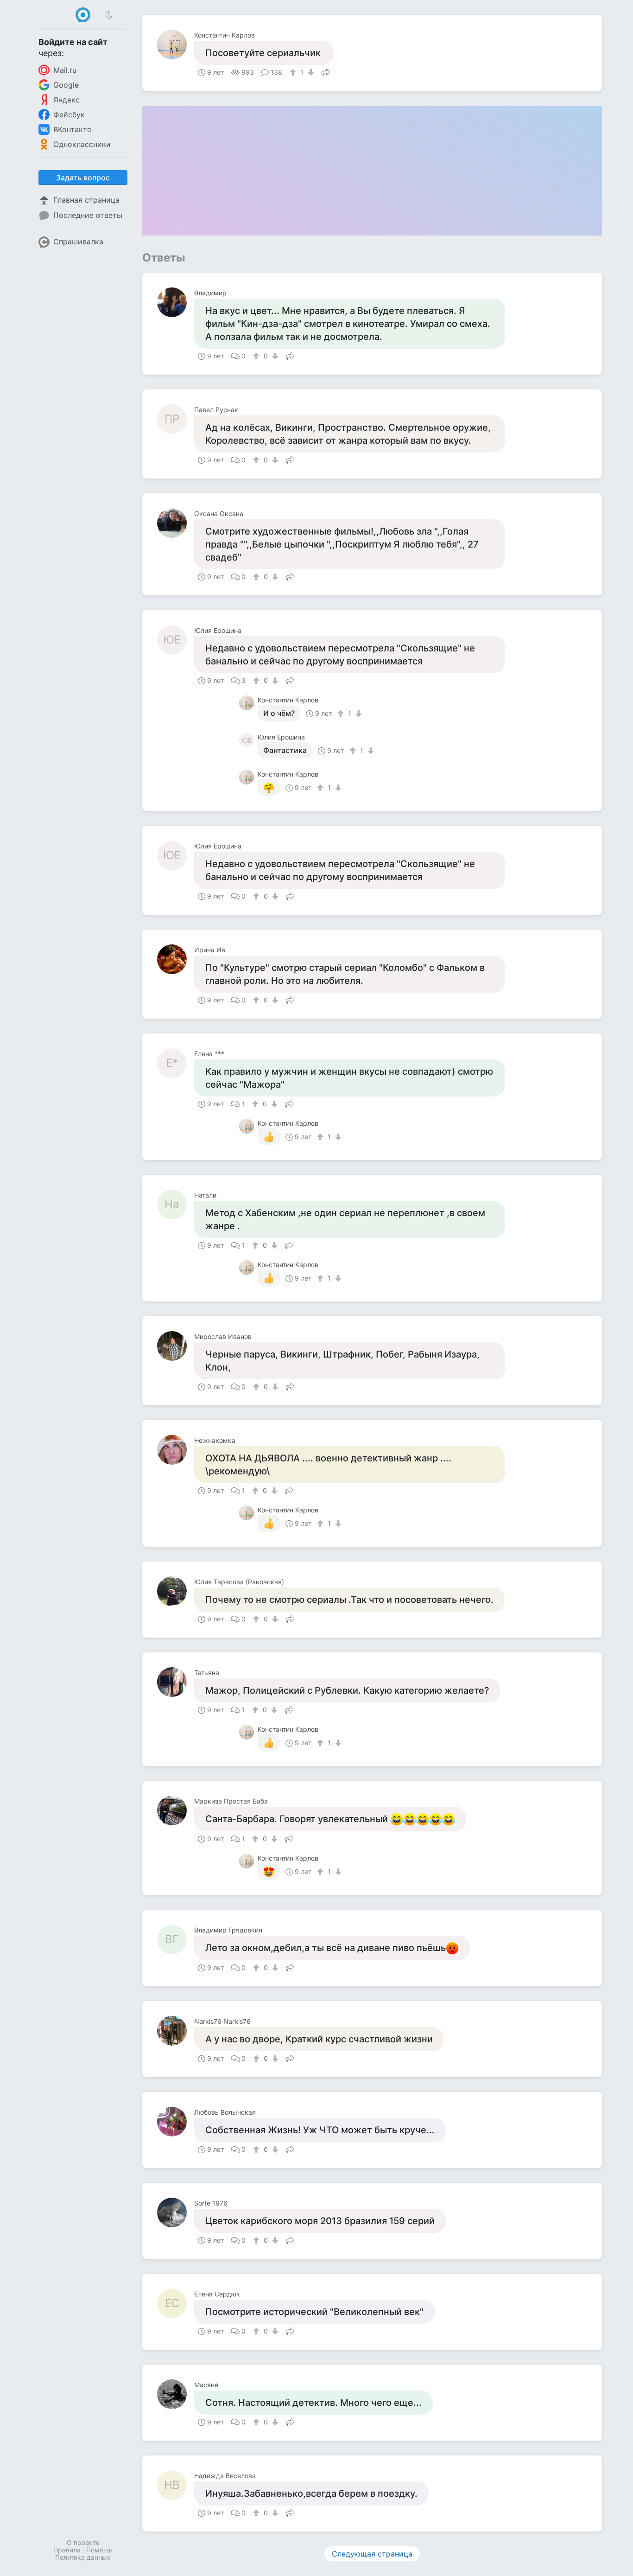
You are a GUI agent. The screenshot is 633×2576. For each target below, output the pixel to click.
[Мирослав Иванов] (176, 1346)
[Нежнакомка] (176, 1450)
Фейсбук (69, 115)
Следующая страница (372, 2554)
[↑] (294, 72)
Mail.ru (65, 70)
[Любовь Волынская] (176, 2122)
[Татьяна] (176, 1682)
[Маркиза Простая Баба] (176, 1811)
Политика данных (83, 2557)
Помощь (99, 2550)
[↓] (310, 72)
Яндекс (66, 100)
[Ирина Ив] (176, 959)
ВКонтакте (72, 129)
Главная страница (86, 200)
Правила (67, 2550)
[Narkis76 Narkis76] (176, 2031)
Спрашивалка (78, 242)
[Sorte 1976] (176, 2213)
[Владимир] (176, 302)
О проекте (83, 2542)
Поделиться (326, 71)
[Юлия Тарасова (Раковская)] (176, 1591)
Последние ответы (88, 215)
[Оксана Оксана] (176, 523)
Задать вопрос (83, 178)
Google (66, 85)
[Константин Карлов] (176, 45)
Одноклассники (82, 144)
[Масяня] (176, 2394)
